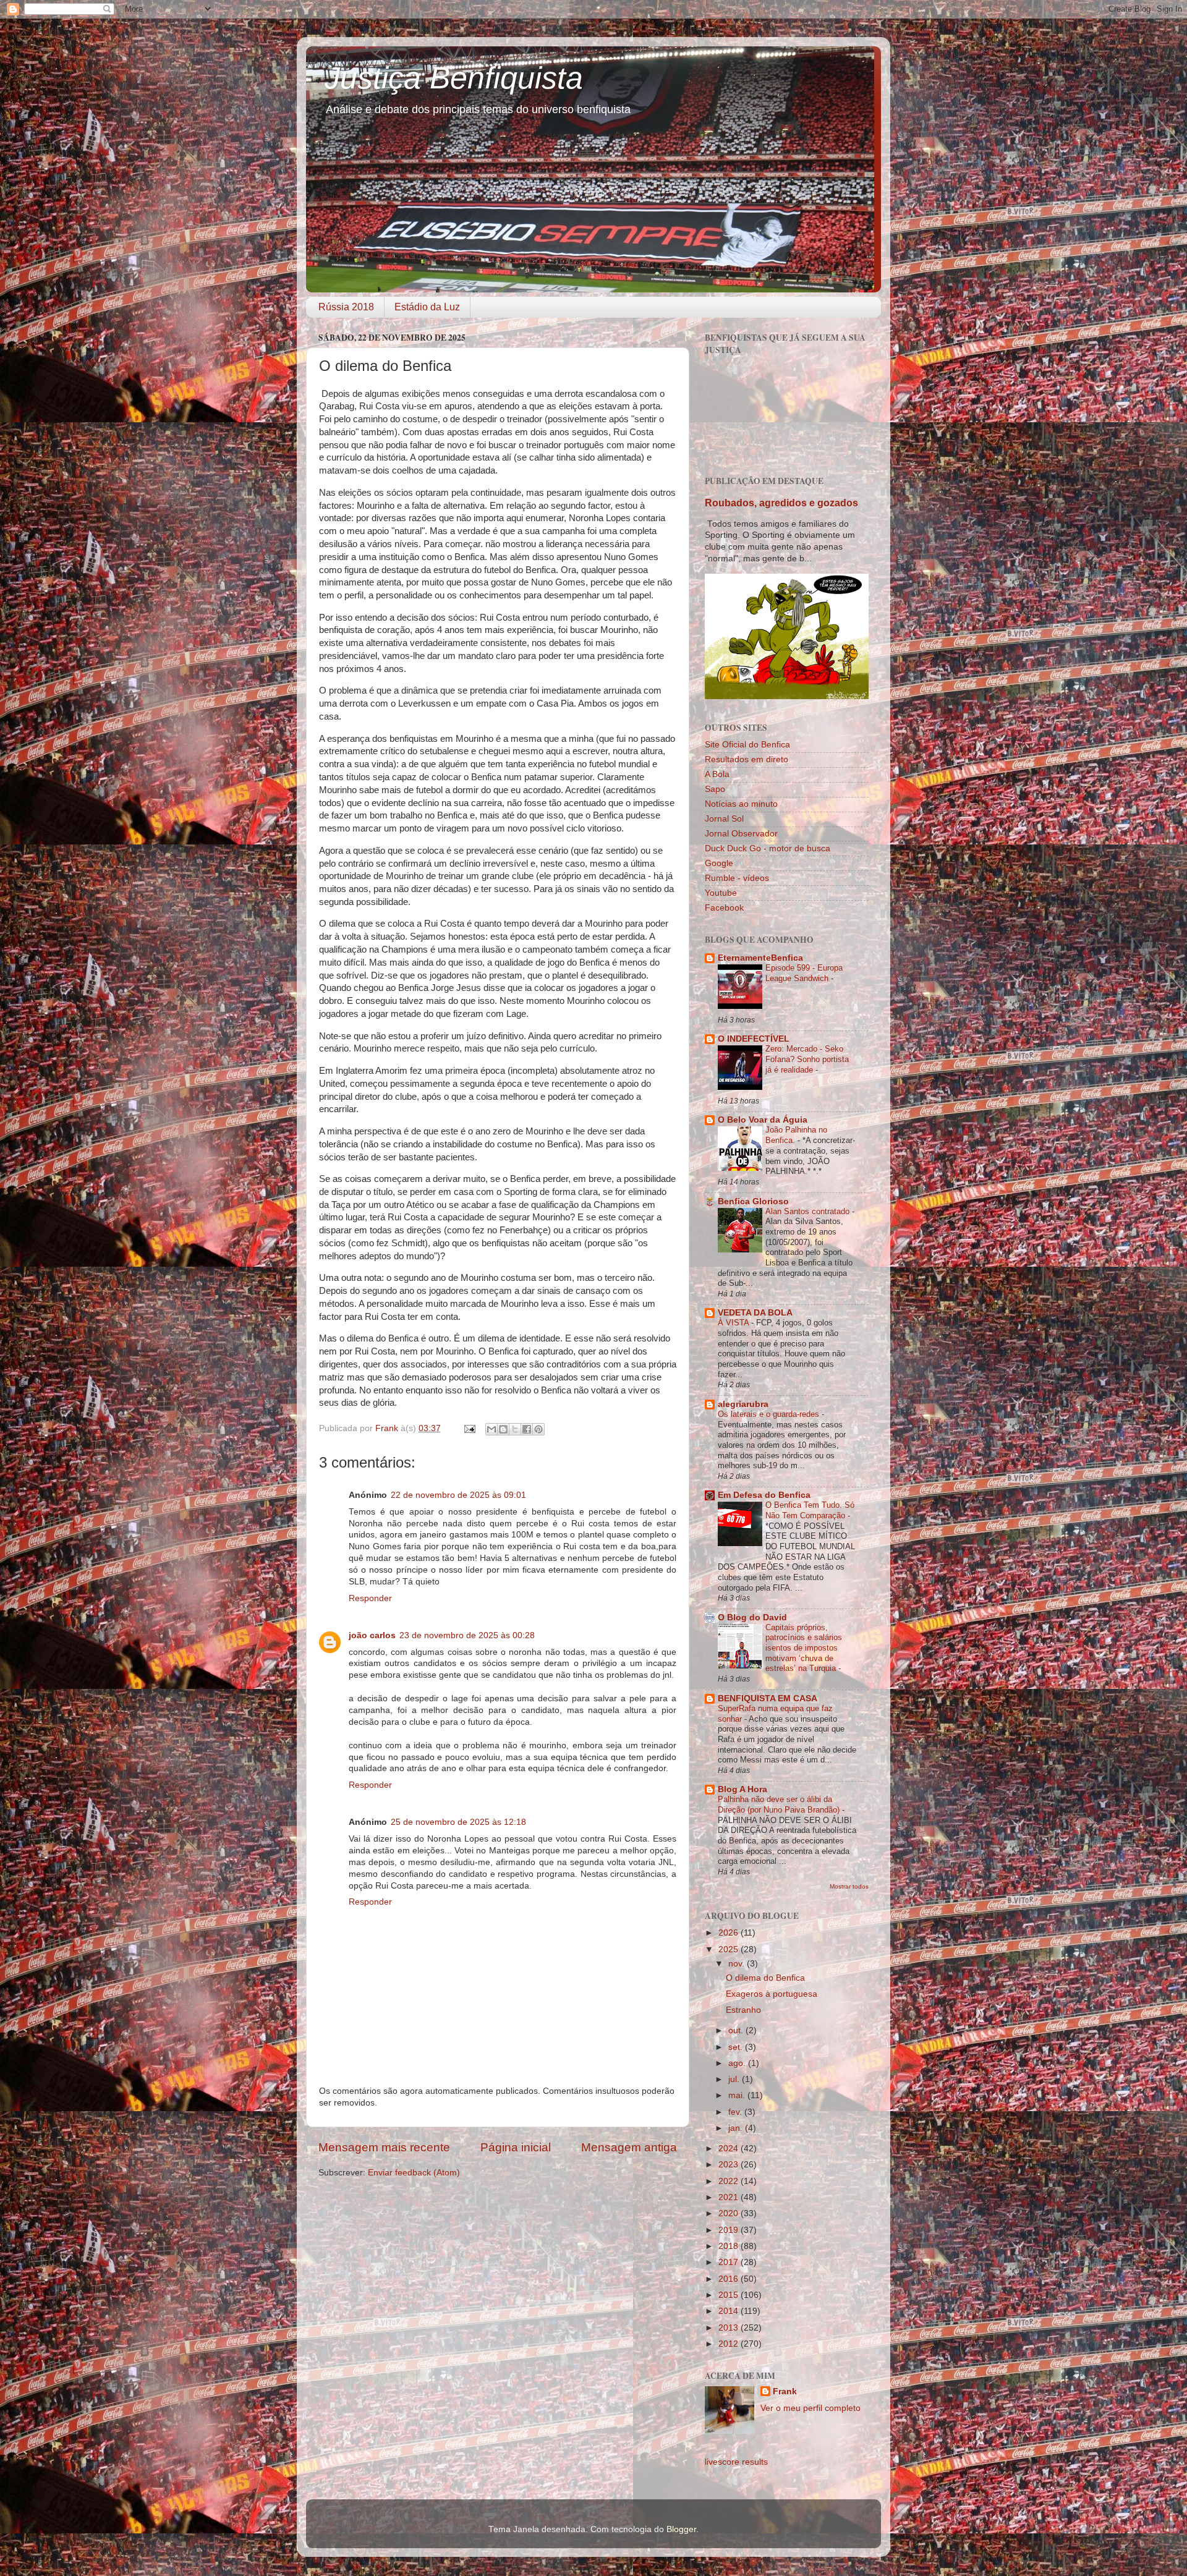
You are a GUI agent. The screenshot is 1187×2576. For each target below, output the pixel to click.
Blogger (681, 2529)
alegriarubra (743, 1404)
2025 (730, 1949)
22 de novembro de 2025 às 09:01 (458, 1495)
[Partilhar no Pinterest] (538, 1429)
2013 (730, 2328)
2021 (730, 2197)
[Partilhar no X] (515, 1429)
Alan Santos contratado (809, 1211)
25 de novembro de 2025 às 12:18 (458, 1822)
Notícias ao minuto (741, 804)
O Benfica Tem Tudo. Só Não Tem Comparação (810, 1510)
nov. (738, 1964)
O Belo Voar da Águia (763, 1120)
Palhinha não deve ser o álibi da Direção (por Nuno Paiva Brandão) (780, 1804)
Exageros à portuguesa (772, 1994)
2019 (730, 2230)
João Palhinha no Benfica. (796, 1135)
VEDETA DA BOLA (755, 1313)
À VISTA (734, 1323)
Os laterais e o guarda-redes (770, 1414)
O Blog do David (752, 1617)
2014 (730, 2311)
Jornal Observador (741, 834)
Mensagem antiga (629, 2147)
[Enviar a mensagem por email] (491, 1429)
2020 (730, 2213)
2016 (730, 2279)
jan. (737, 2128)
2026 (730, 1933)
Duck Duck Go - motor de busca (768, 848)
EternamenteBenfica (760, 958)
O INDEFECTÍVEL (754, 1039)
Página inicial (516, 2147)
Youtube (721, 893)
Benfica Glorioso (753, 1201)
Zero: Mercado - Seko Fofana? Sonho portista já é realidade (807, 1059)
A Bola (717, 774)
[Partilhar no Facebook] (527, 1429)
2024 (730, 2149)
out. (737, 2030)
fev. (736, 2112)
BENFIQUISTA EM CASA (768, 1698)
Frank (785, 2391)
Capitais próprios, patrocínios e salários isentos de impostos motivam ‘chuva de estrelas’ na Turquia (804, 1648)
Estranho (743, 2010)
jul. (735, 2079)
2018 (730, 2246)
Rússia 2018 (346, 307)
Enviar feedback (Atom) (414, 2173)
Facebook (724, 908)
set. (737, 2047)
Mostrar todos (849, 1886)
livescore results (736, 2462)
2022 (730, 2181)
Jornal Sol (724, 819)
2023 (730, 2165)
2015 (730, 2295)
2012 (730, 2344)
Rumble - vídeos (737, 878)
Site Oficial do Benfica (747, 745)
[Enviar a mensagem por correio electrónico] (469, 1428)
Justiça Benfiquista (454, 78)
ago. (738, 2063)
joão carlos (372, 1635)
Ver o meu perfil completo (810, 2408)
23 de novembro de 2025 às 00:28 (467, 1635)
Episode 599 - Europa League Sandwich (804, 973)
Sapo (715, 789)
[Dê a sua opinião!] (503, 1429)
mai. (738, 2095)
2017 (730, 2262)
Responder (370, 1598)
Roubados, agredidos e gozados (781, 503)
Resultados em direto (747, 759)
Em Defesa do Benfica (764, 1495)
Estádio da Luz (427, 307)
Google (719, 863)
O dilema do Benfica (765, 1978)
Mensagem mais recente (384, 2147)
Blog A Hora (742, 1789)
